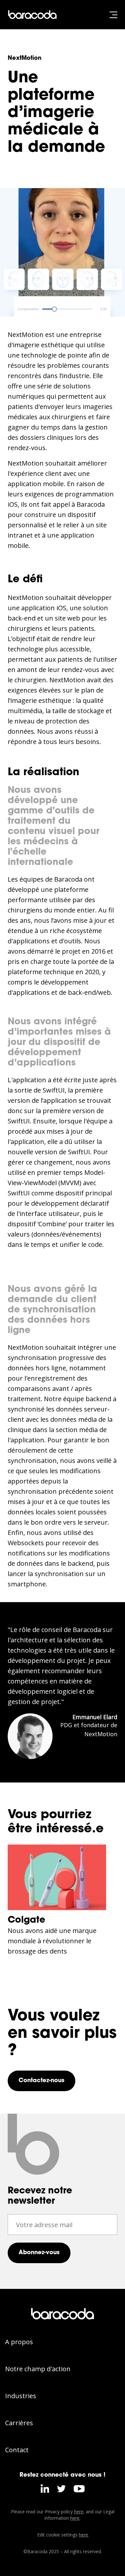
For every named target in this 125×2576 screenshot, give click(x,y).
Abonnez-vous (39, 2253)
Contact (17, 2450)
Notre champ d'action (38, 2369)
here (79, 2512)
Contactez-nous (42, 2081)
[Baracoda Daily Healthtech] (34, 15)
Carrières (19, 2423)
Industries (21, 2396)
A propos (19, 2342)
